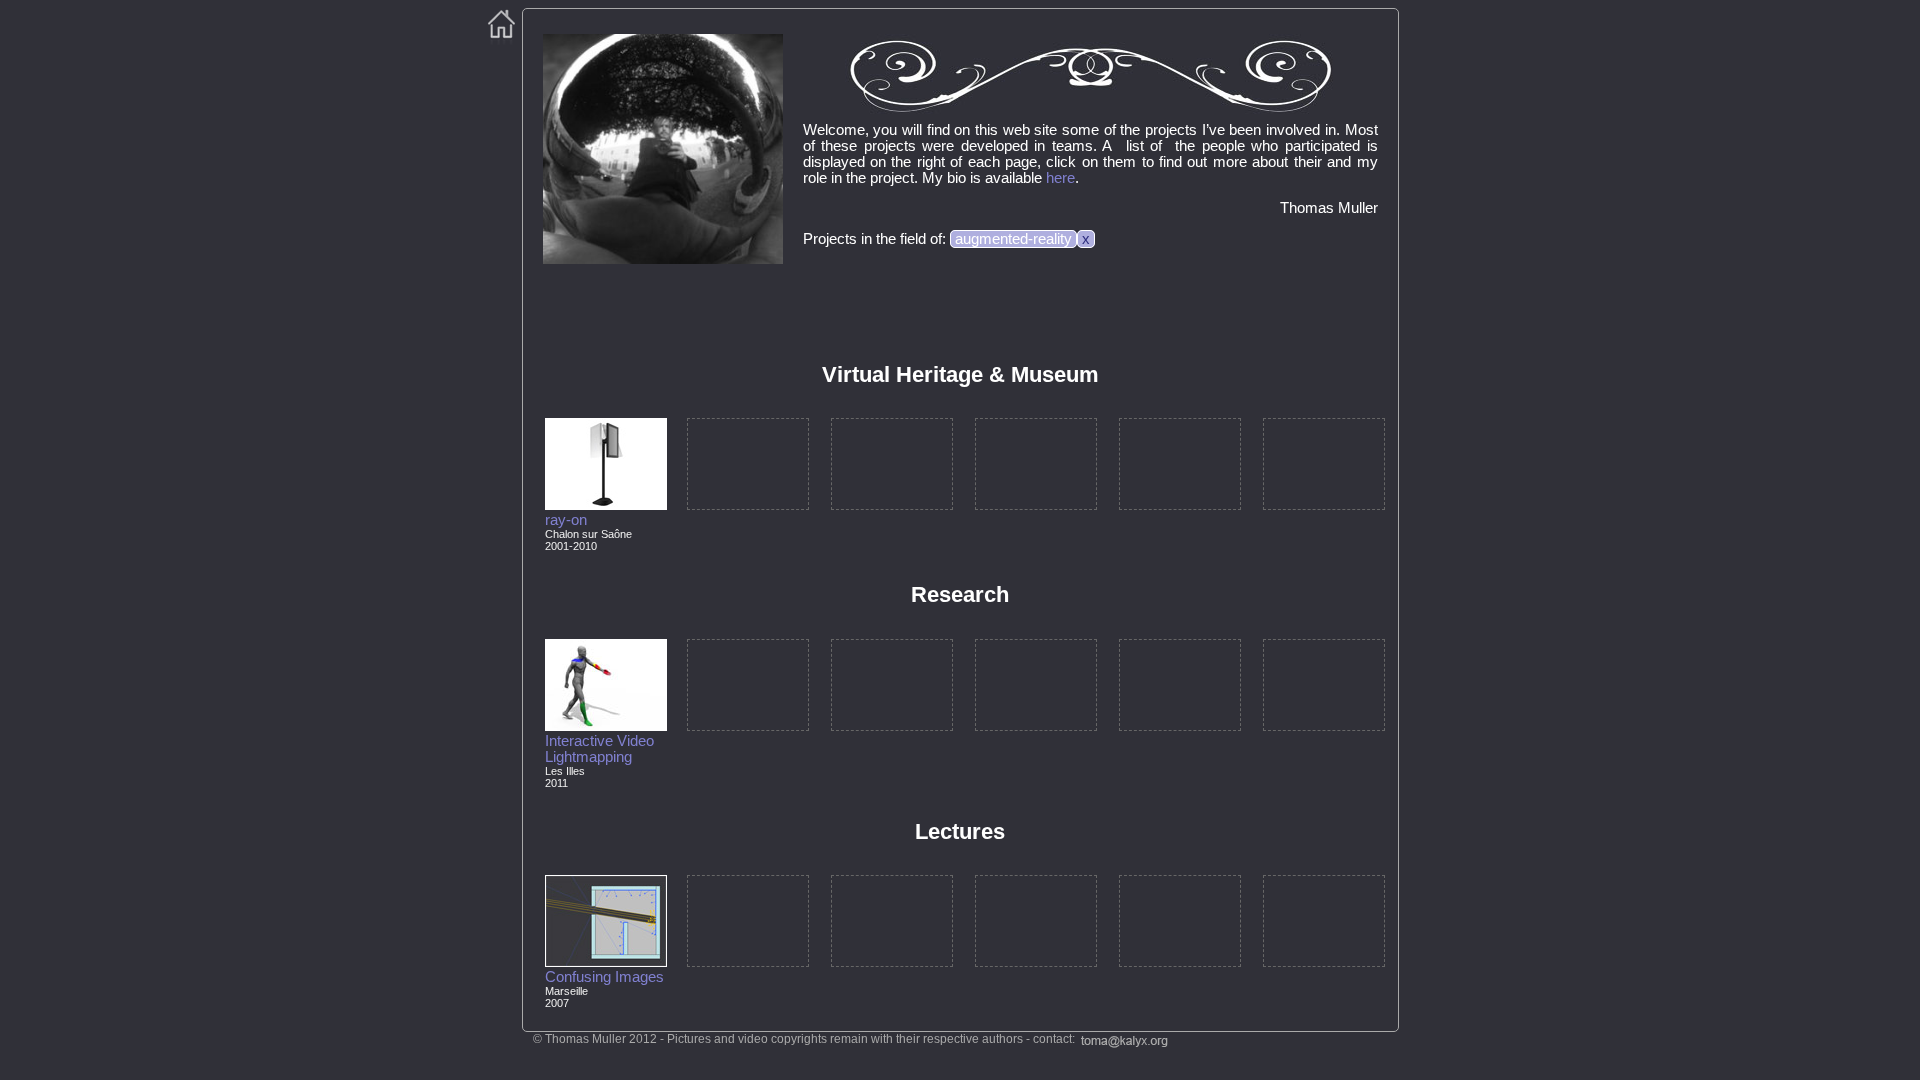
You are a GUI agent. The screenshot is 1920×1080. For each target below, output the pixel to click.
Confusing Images (604, 977)
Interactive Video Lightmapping (599, 749)
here (1060, 178)
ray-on (566, 520)
